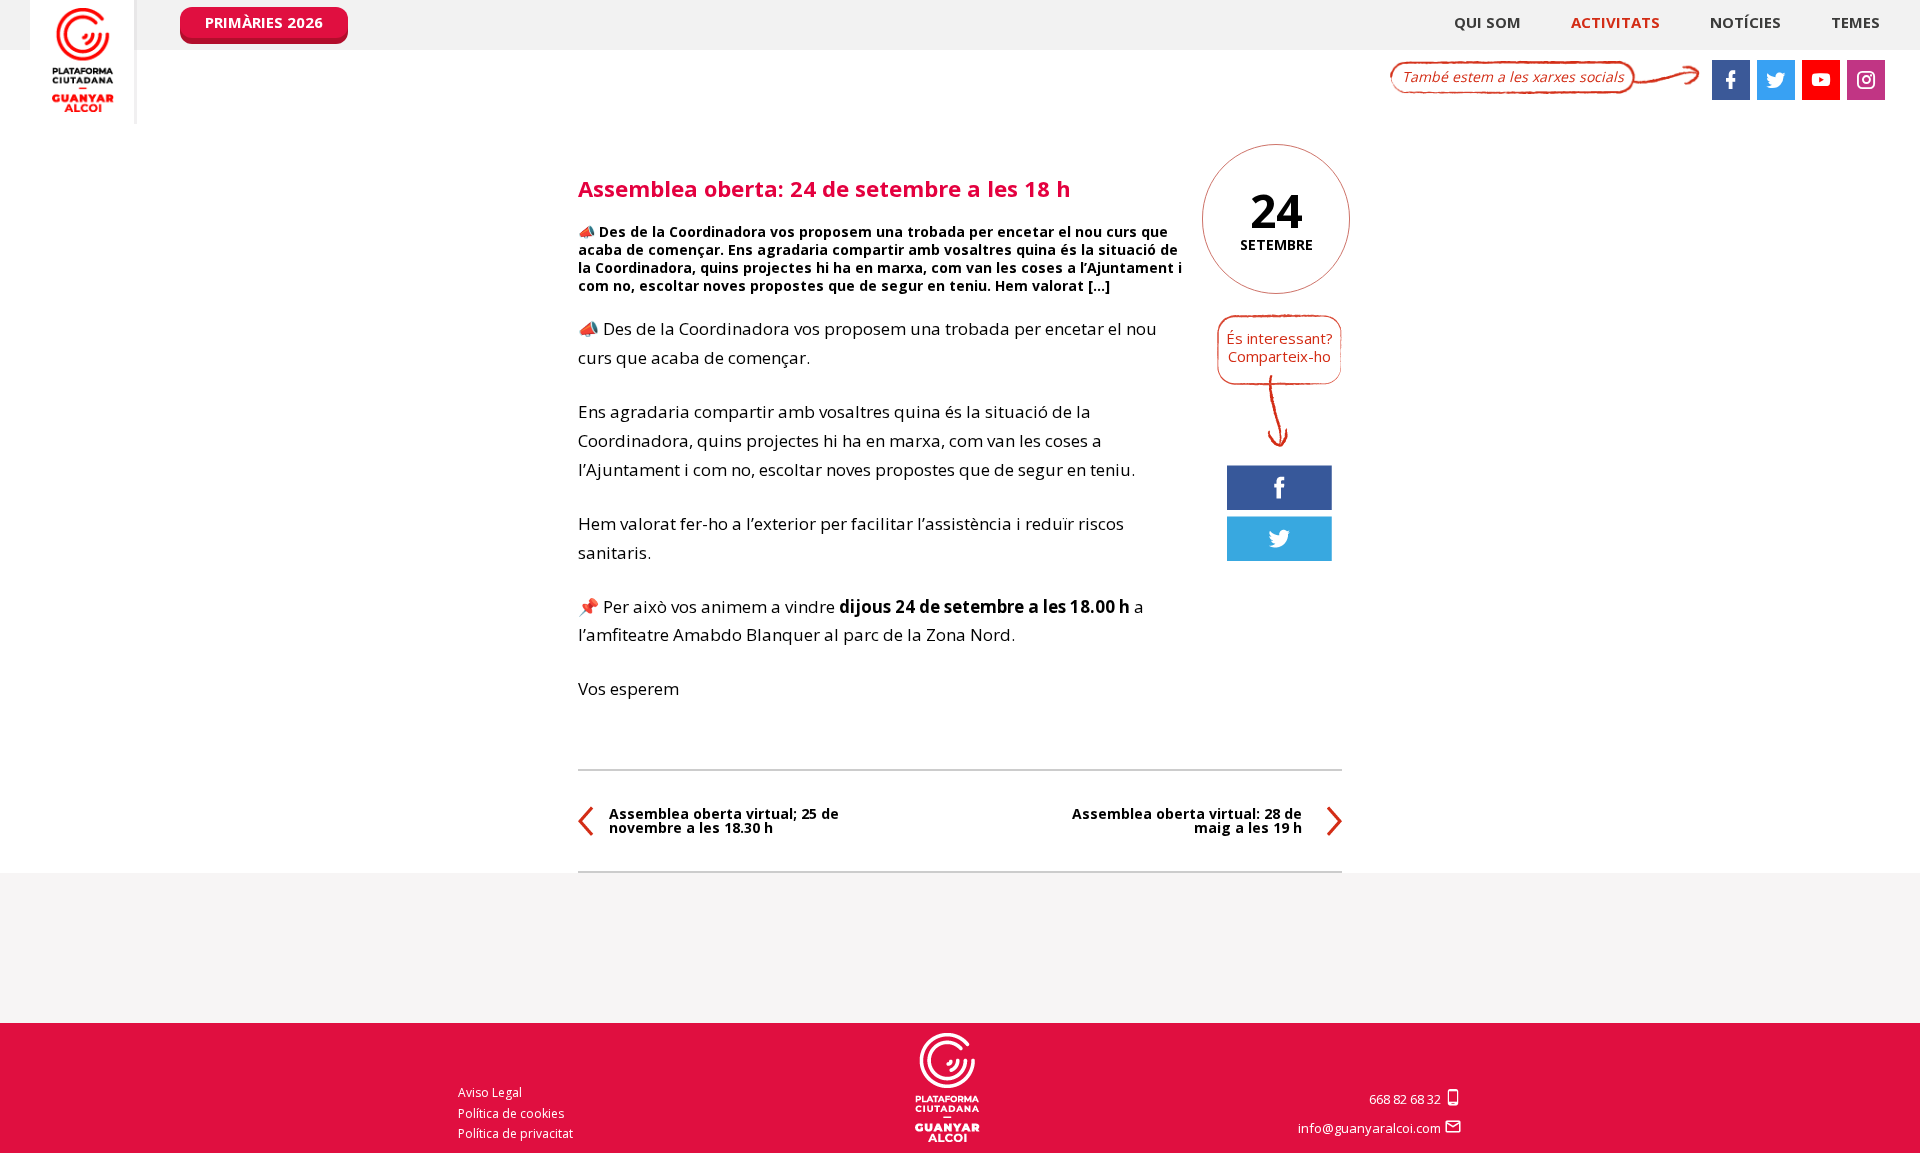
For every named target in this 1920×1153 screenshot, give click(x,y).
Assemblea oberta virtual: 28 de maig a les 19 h (1187, 820)
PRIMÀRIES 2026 (264, 22)
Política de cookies (511, 1113)
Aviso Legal (490, 1092)
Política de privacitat (515, 1133)
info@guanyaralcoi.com (1371, 1128)
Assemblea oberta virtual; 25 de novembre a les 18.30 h (724, 820)
